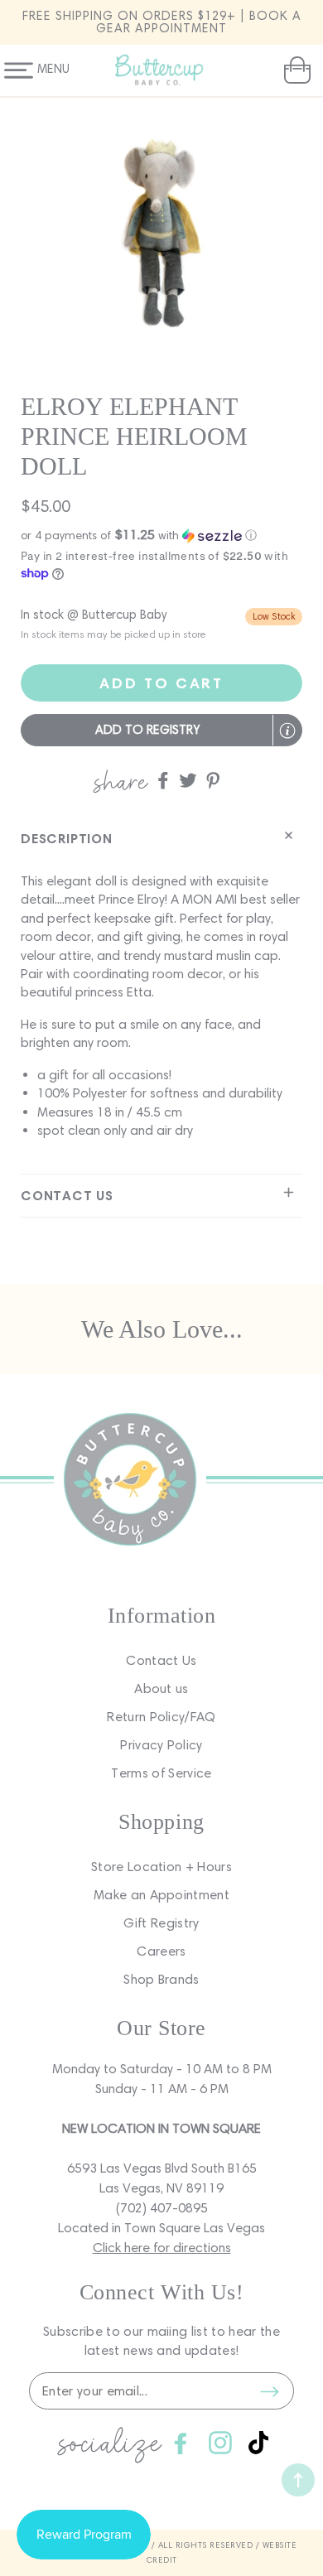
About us (161, 1688)
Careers (161, 1951)
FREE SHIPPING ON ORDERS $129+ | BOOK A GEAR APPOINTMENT (162, 22)
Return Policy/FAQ (161, 1717)
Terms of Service (161, 1773)
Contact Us (161, 1660)
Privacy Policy (161, 1745)
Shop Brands (161, 1979)
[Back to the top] (298, 2480)
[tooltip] (287, 731)
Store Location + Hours (161, 1867)
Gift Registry (161, 1923)
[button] (295, 70)
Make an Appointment (161, 1895)
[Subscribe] (269, 2391)
